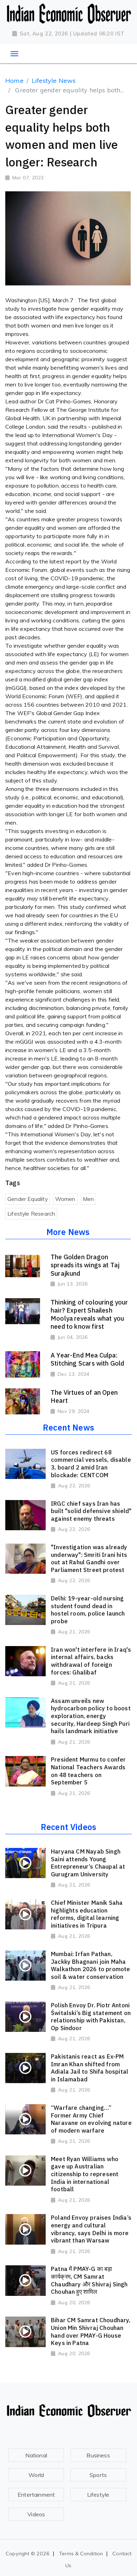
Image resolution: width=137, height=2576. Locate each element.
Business (98, 2455)
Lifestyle (98, 2495)
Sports (98, 2475)
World (36, 2475)
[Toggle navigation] (14, 54)
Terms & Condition (81, 2554)
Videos (36, 2514)
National (36, 2455)
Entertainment (36, 2495)
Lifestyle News (54, 81)
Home (14, 81)
